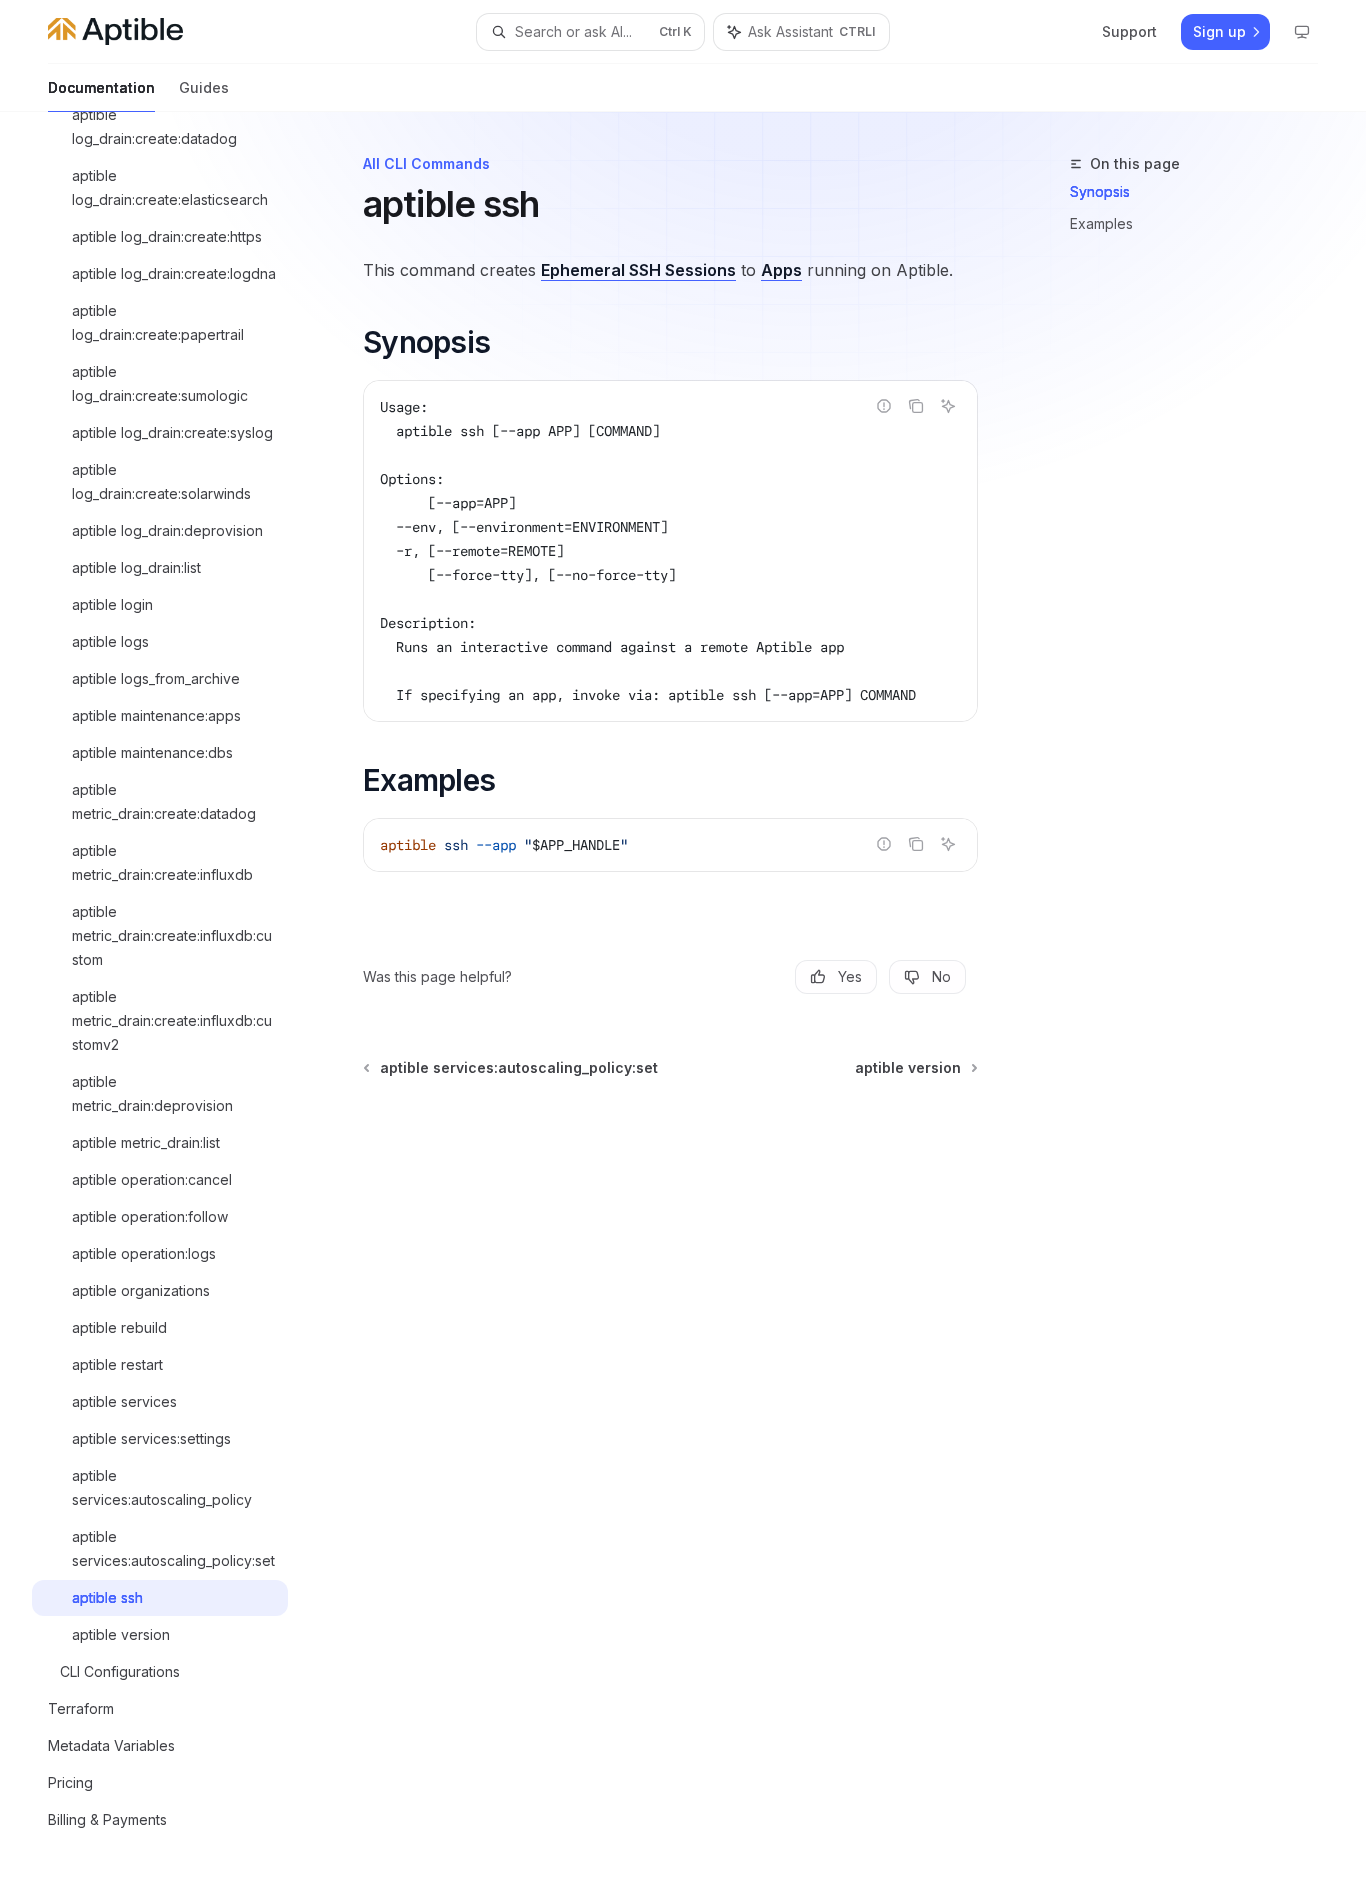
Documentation (101, 87)
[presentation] (176, 995)
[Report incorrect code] (884, 406)
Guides (204, 87)
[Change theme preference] (1302, 32)
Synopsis (1100, 191)
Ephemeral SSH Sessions (638, 270)
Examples (1101, 223)
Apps (781, 270)
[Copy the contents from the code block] (916, 406)
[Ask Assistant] (948, 406)
